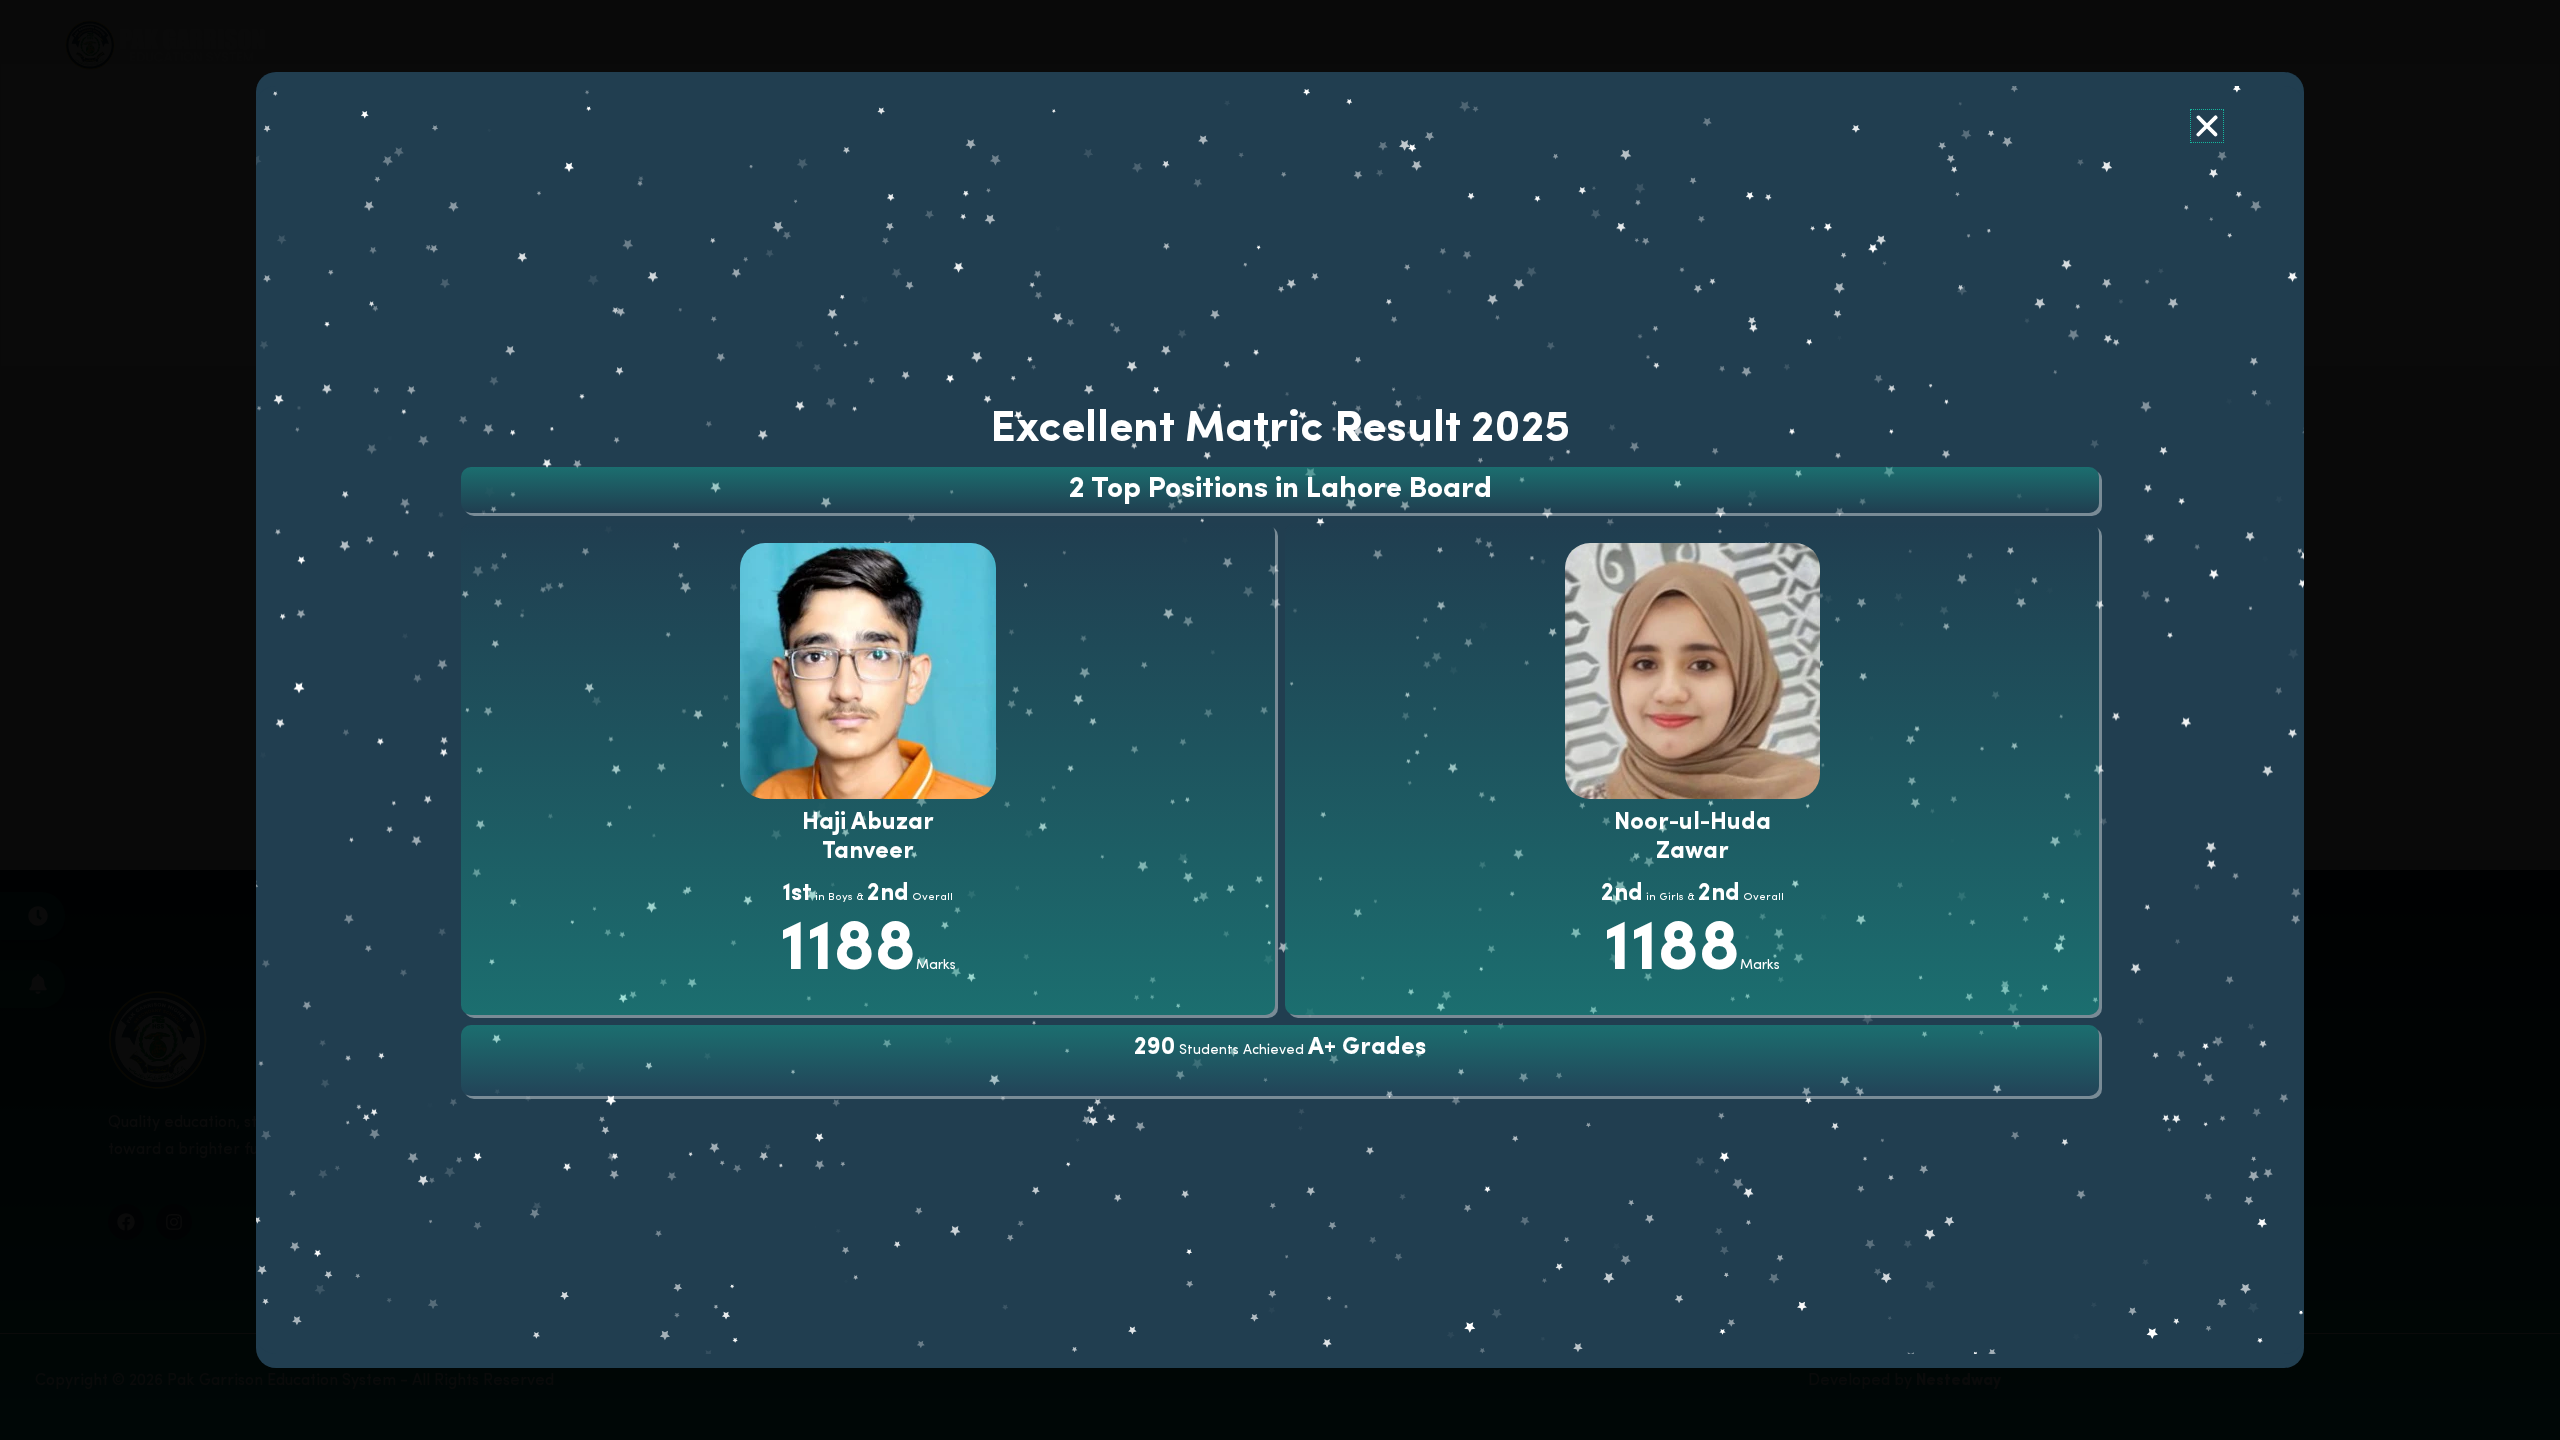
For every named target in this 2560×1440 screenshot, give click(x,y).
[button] (2207, 126)
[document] (1280, 720)
